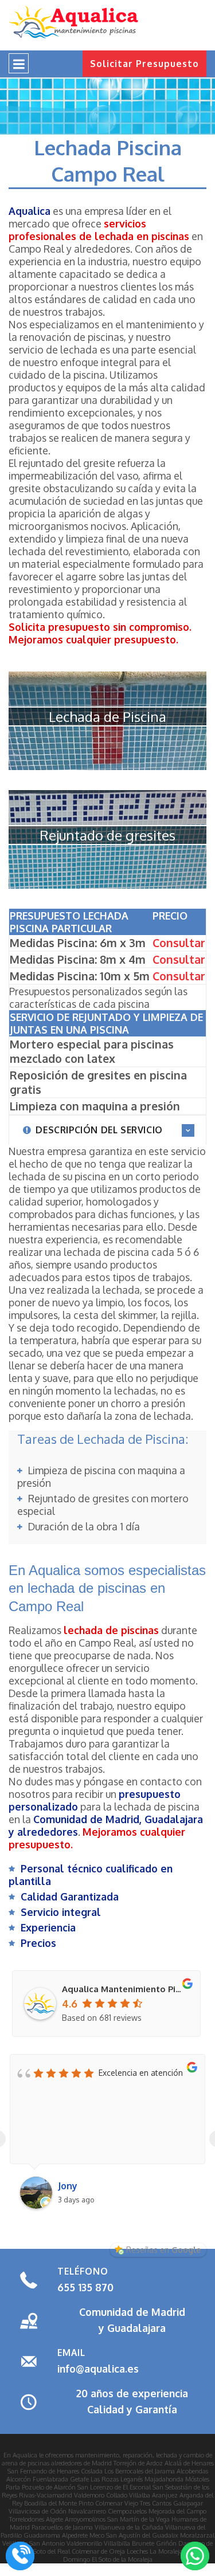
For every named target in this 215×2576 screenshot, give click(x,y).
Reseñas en (163, 2250)
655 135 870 (85, 2287)
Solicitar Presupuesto (144, 64)
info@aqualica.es (98, 2369)
